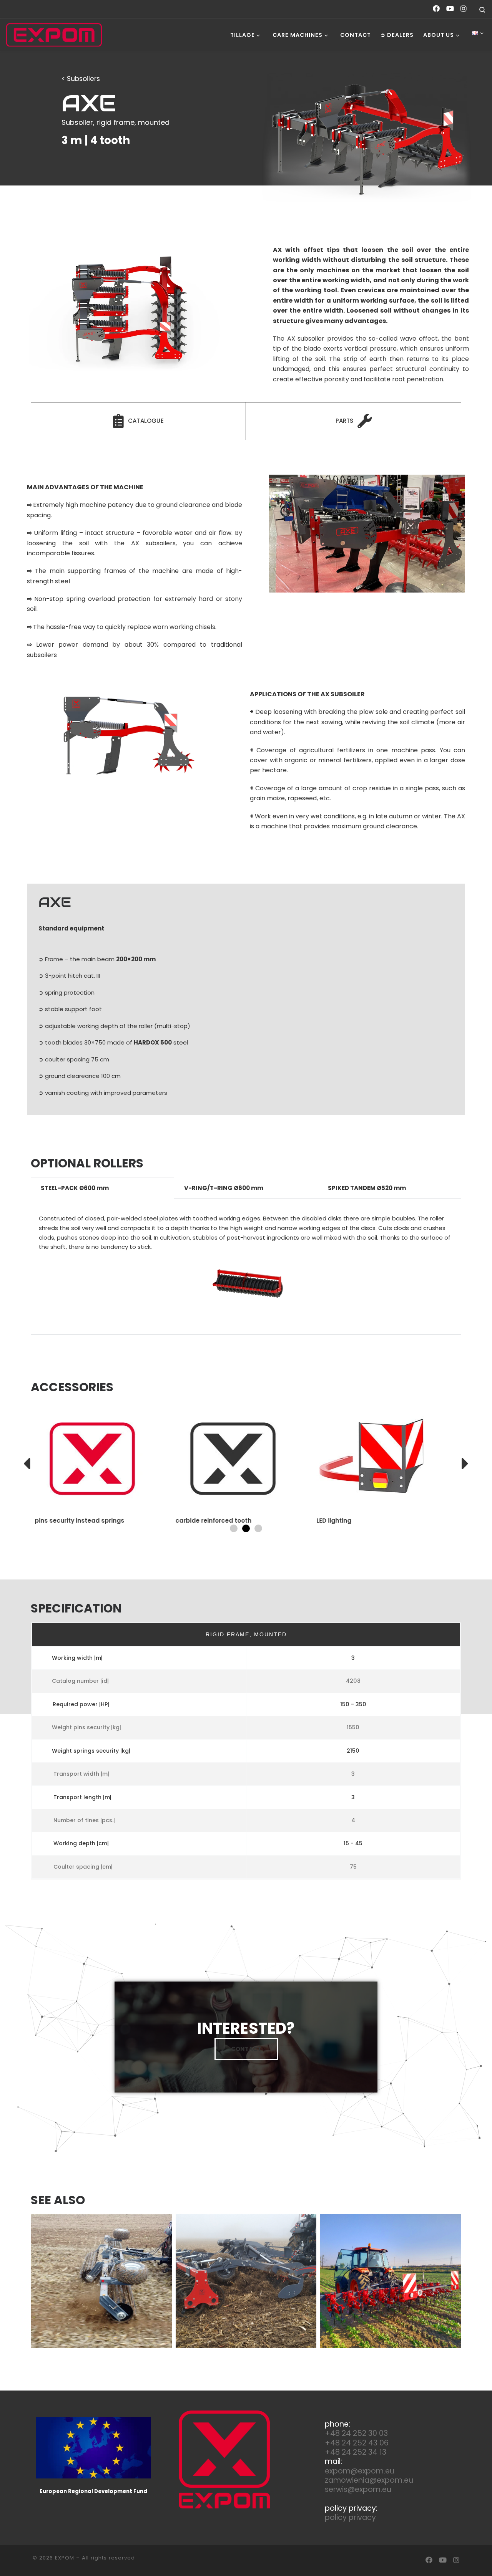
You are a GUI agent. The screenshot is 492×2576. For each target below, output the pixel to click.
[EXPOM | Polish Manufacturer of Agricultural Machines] (54, 35)
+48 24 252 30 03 (356, 2433)
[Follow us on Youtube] (450, 9)
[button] (27, 1463)
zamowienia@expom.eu (369, 2480)
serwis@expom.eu (358, 2489)
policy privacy (350, 2517)
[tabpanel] (246, 1267)
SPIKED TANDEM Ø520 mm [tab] (367, 1188)
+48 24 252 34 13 (356, 2452)
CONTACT (246, 2049)
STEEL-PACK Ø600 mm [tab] (75, 1188)
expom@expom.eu (360, 2471)
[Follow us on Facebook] (436, 9)
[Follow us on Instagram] (464, 9)
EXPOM (65, 2558)
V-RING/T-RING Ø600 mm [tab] (224, 1188)
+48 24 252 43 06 (357, 2443)
